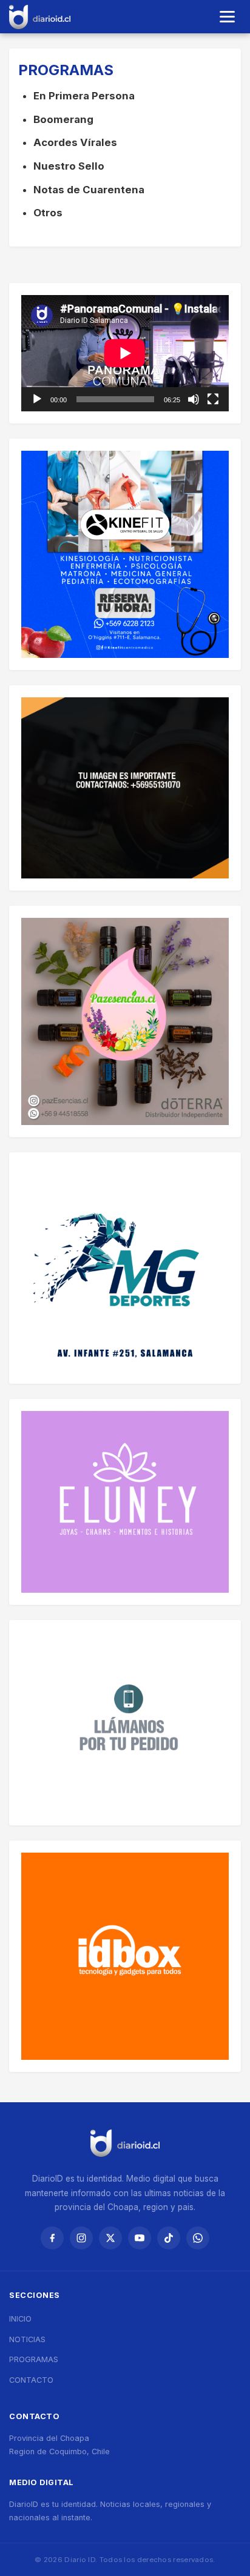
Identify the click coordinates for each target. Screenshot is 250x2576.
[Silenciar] (194, 399)
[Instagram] (81, 2238)
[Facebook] (52, 2238)
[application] (125, 353)
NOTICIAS (27, 2339)
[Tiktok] (169, 2238)
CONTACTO (31, 2380)
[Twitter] (110, 2238)
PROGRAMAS (34, 2359)
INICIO (20, 2319)
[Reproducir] (37, 399)
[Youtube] (140, 2238)
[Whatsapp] (198, 2238)
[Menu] (227, 17)
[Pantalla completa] (213, 399)
